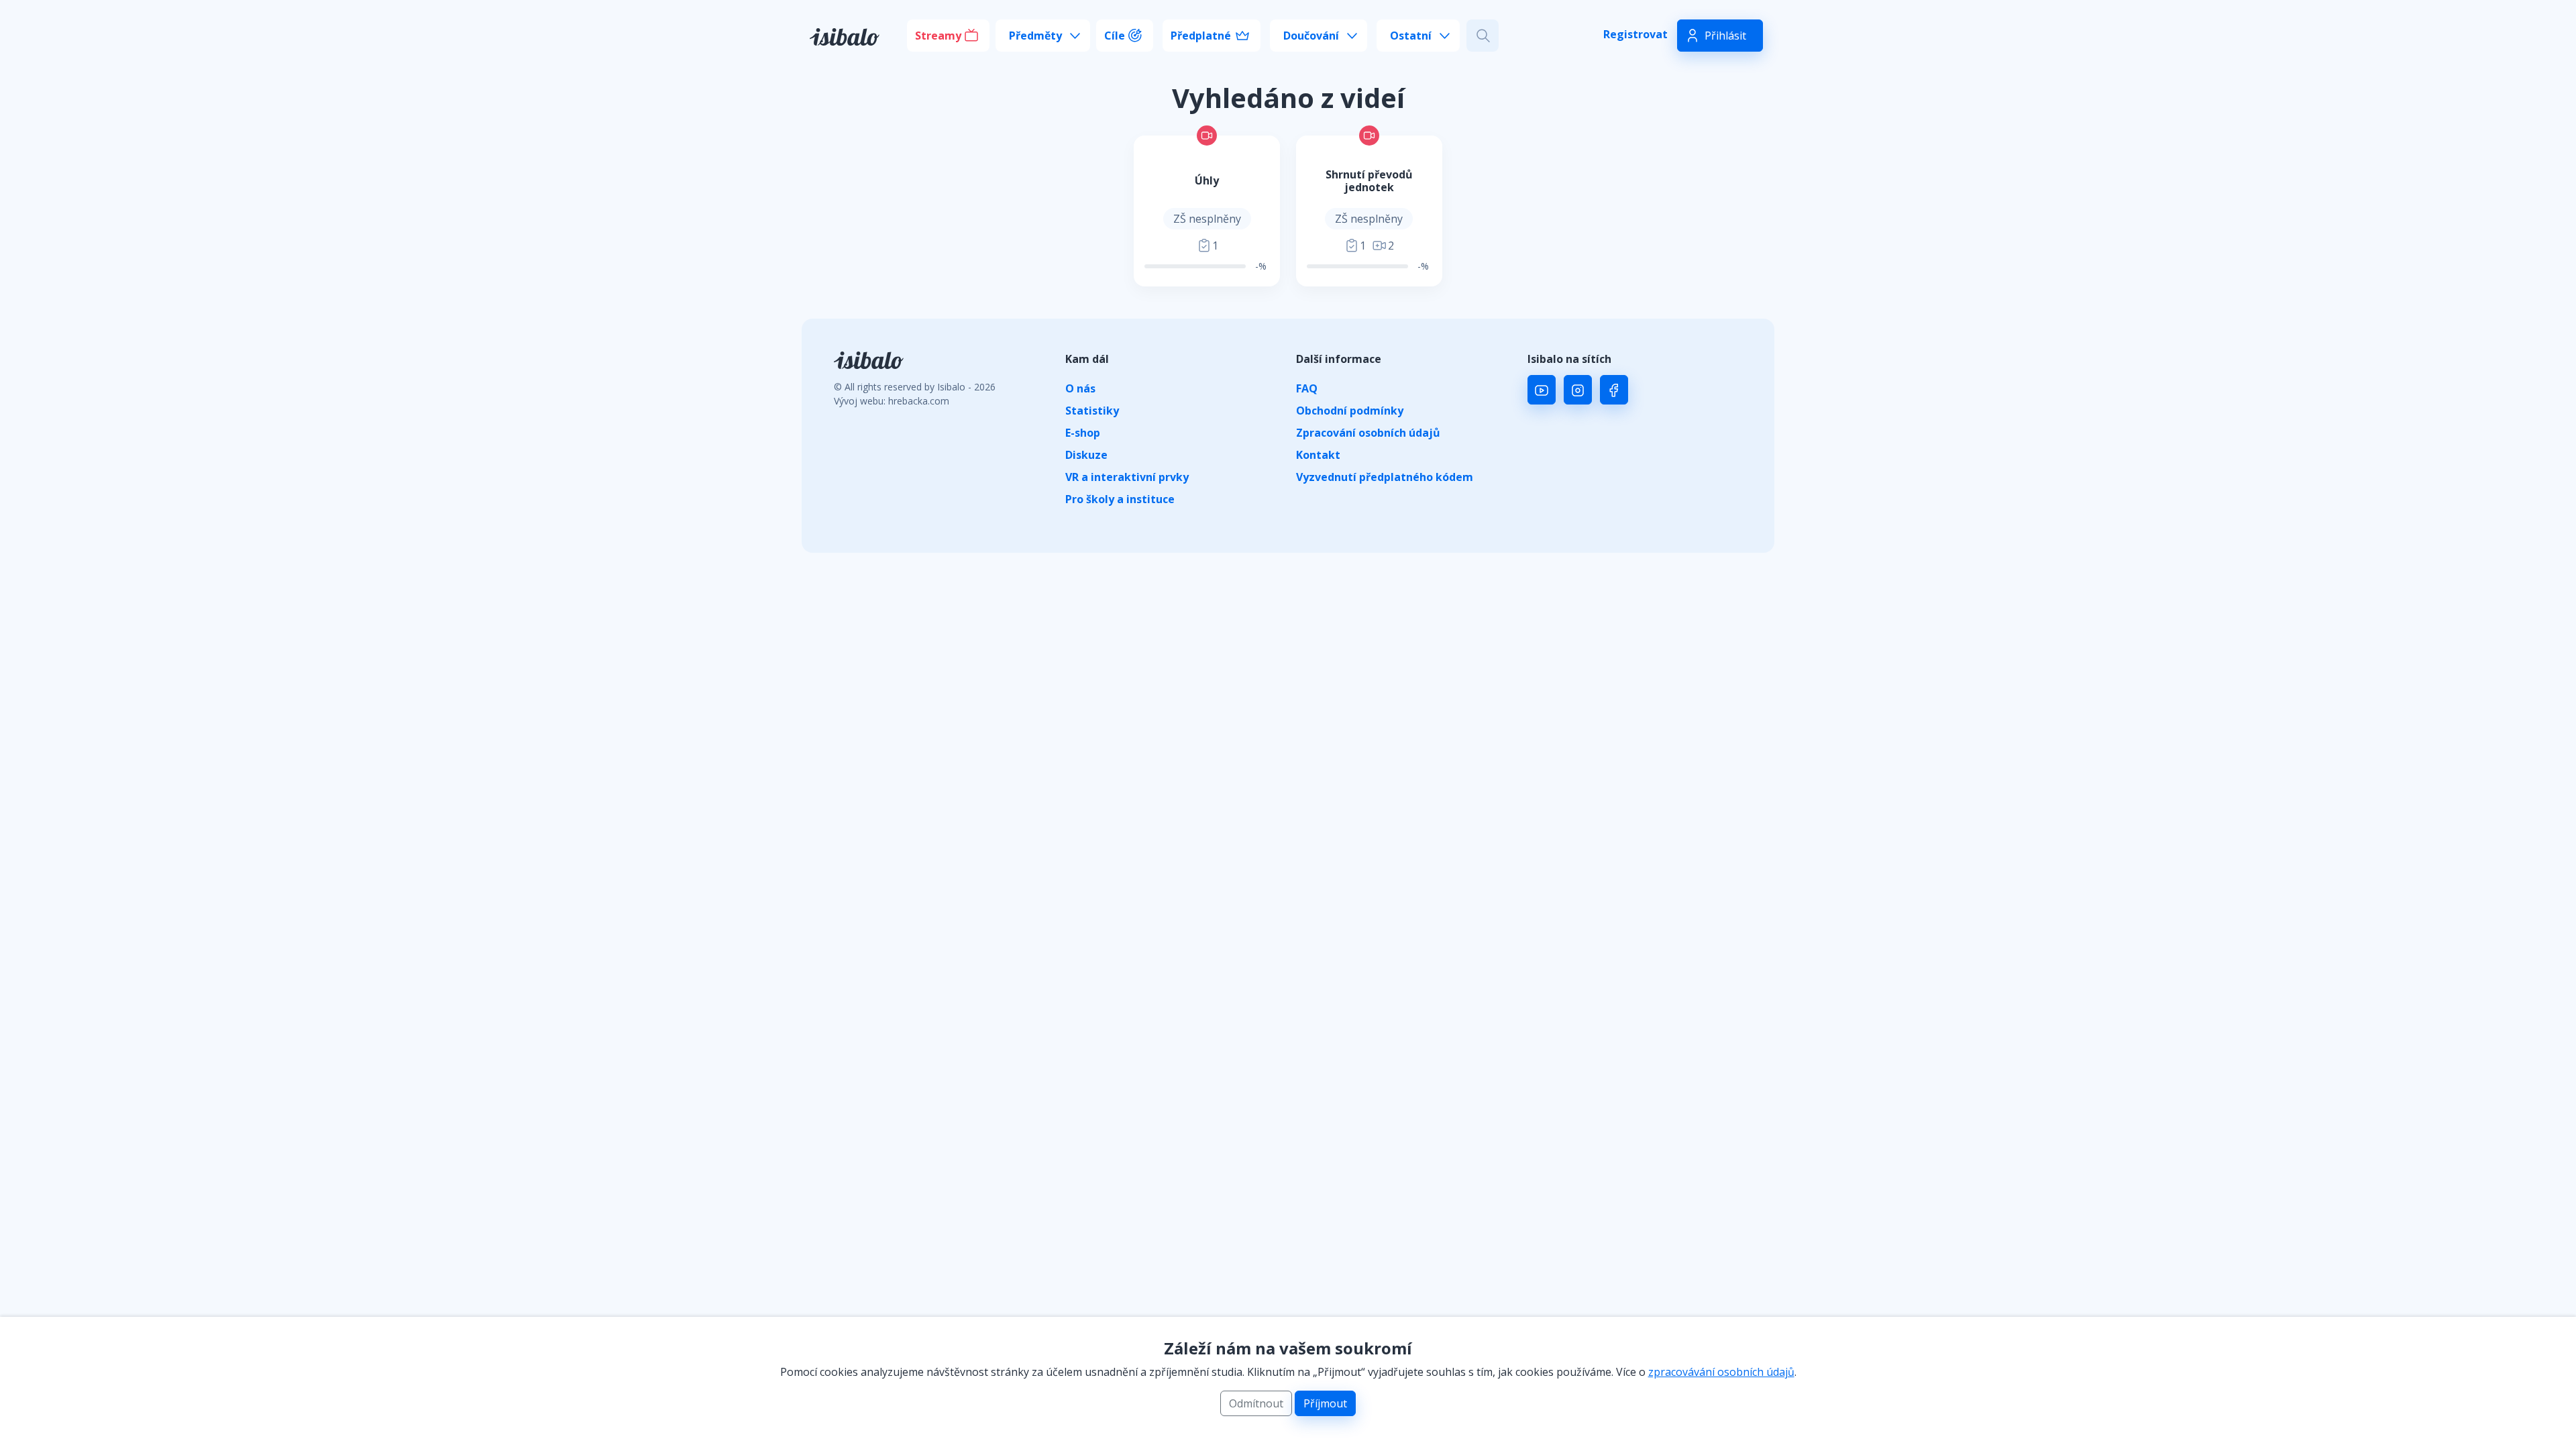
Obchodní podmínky (1350, 411)
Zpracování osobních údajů (1368, 433)
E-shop (1083, 433)
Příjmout (1325, 1403)
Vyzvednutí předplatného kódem (1385, 477)
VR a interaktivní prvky (1127, 477)
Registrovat (1635, 34)
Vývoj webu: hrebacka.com (892, 401)
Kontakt (1318, 455)
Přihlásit (1725, 36)
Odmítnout (1256, 1403)
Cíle (1115, 36)
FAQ (1307, 388)
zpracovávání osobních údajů (1721, 1372)
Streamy (938, 36)
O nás (1080, 388)
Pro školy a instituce (1120, 499)
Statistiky (1092, 411)
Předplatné (1201, 36)
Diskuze (1086, 455)
